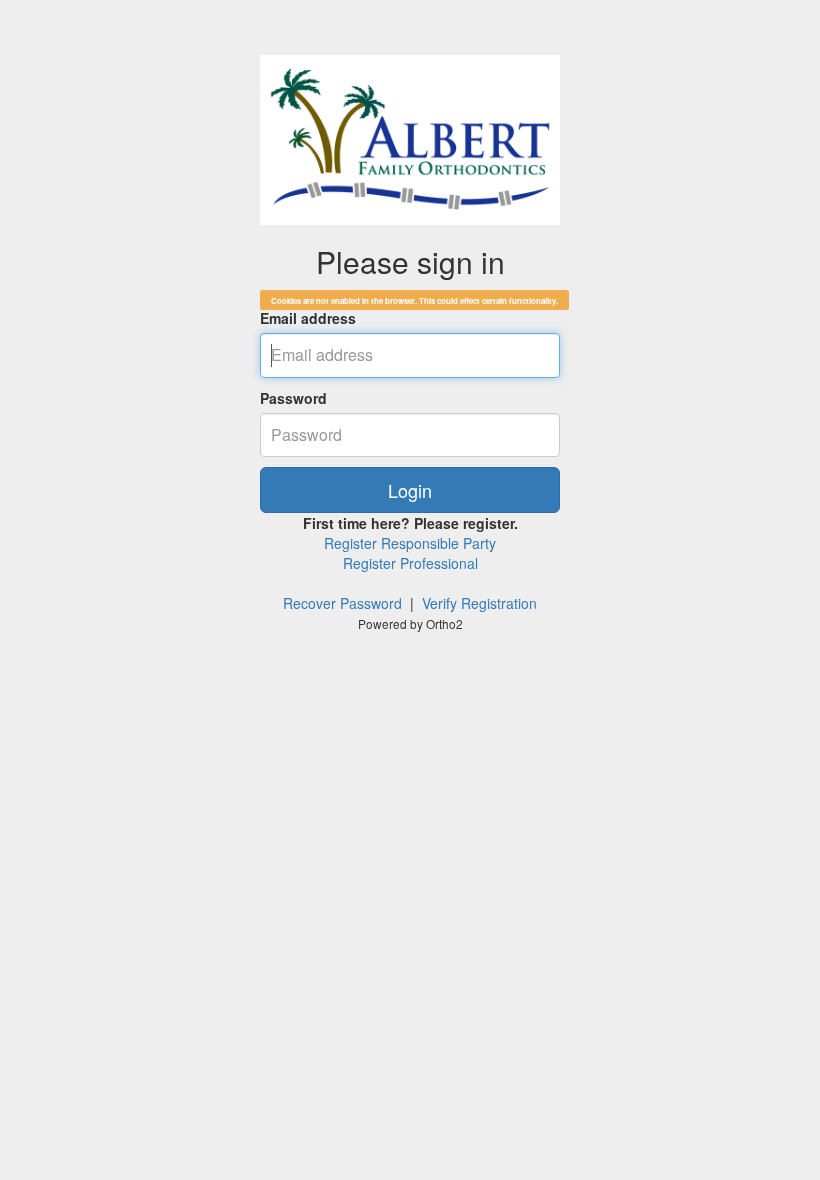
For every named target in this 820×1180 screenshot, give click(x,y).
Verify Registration (479, 603)
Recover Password (342, 603)
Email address (308, 318)
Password (293, 398)
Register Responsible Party (410, 543)
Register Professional (410, 563)
